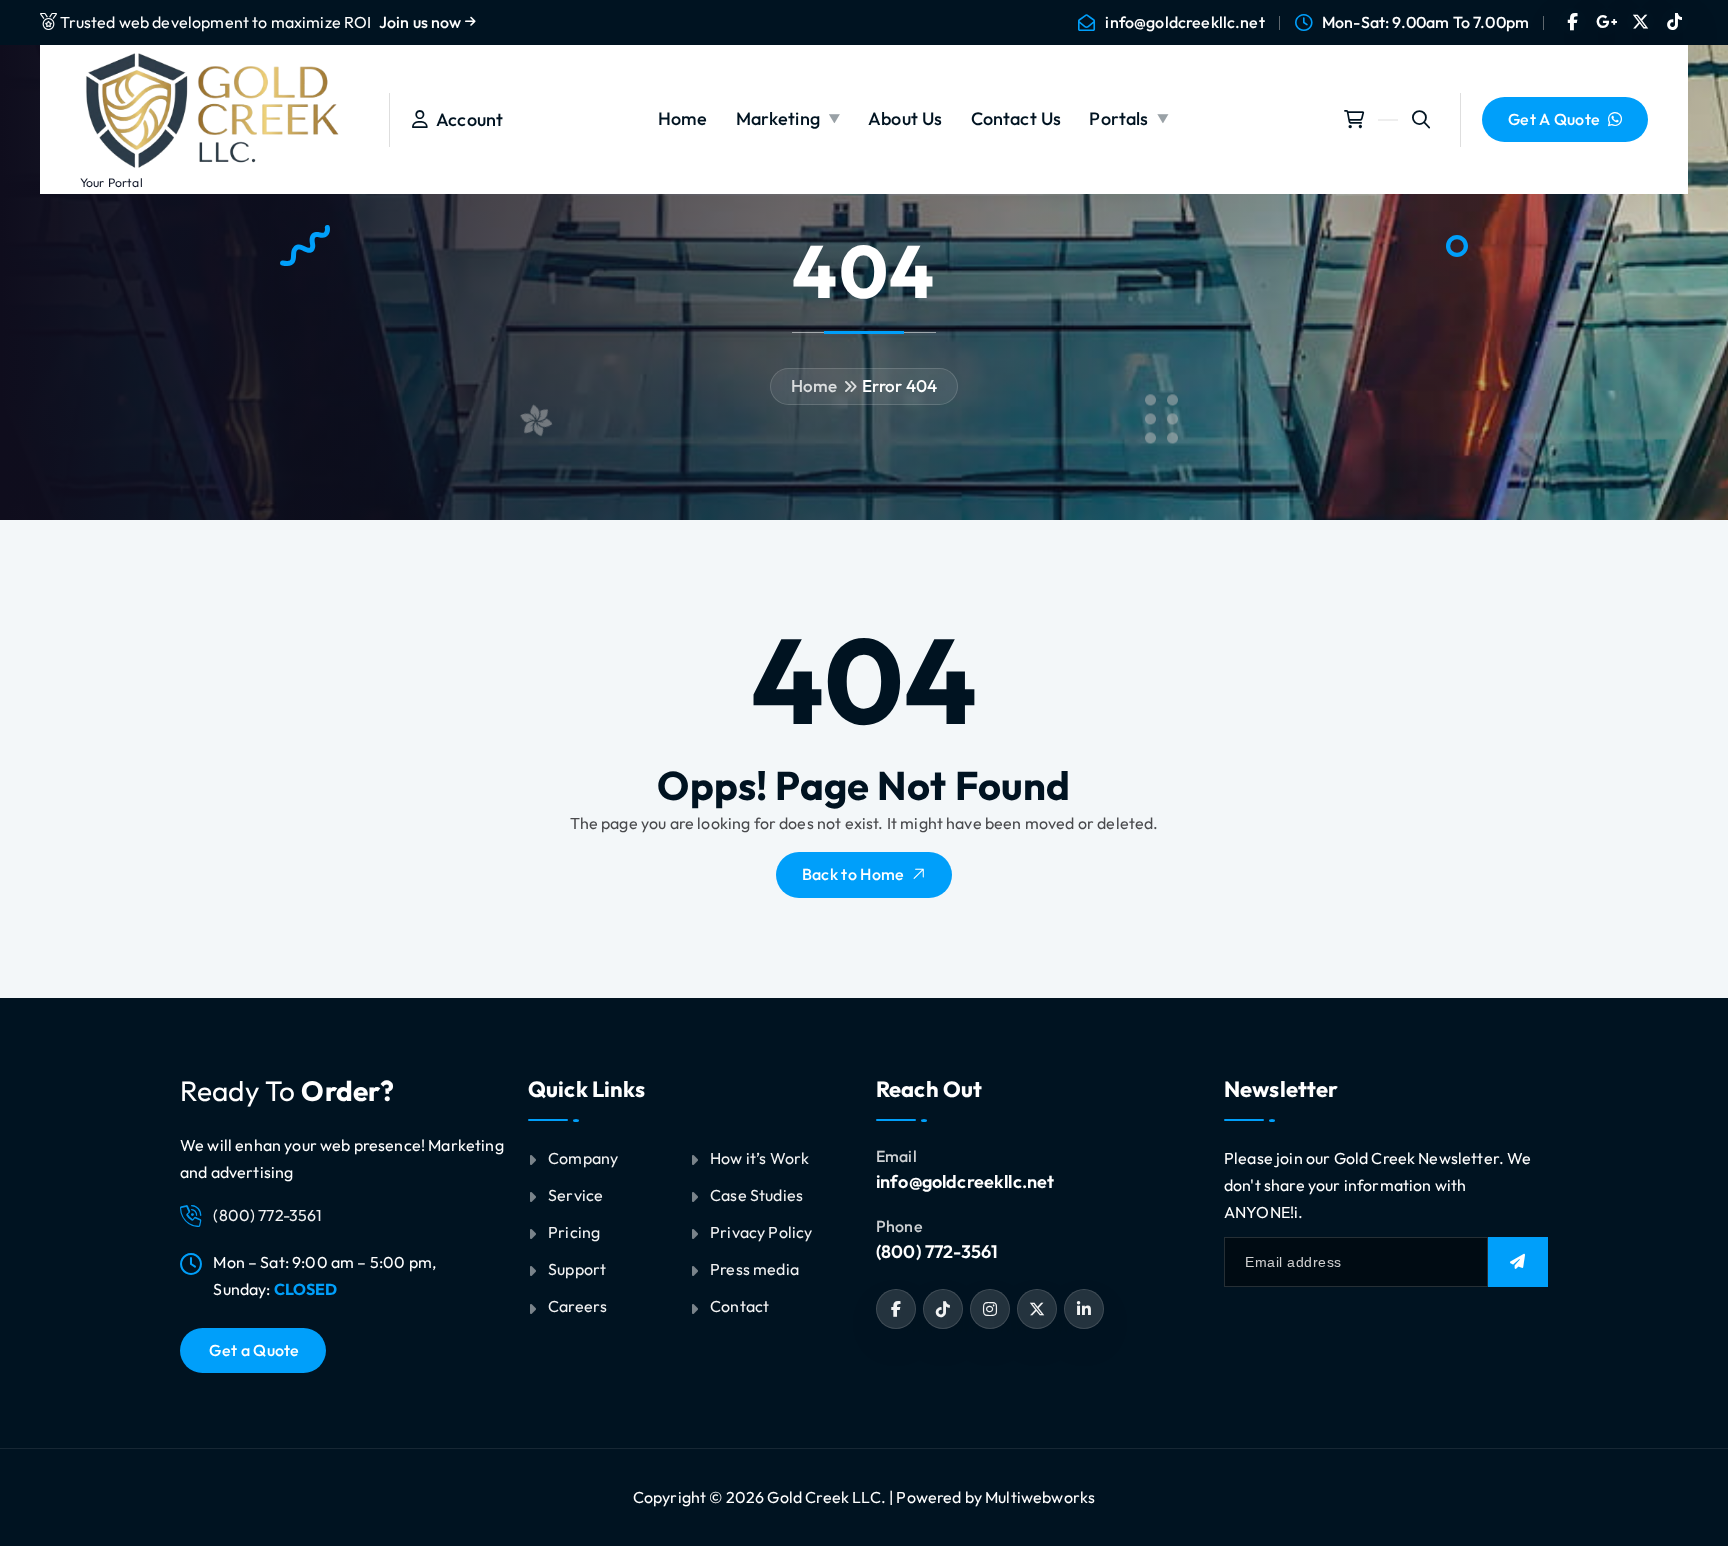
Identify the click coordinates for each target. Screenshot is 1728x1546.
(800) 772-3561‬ (937, 1251)
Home (683, 118)
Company (583, 1158)
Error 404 (899, 385)
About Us (905, 118)
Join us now (422, 22)
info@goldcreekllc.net (1184, 22)
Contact (739, 1306)
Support (577, 1269)
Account (465, 119)
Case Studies (756, 1195)
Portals (1118, 118)
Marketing (778, 118)
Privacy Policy (761, 1232)
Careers (577, 1306)
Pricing (574, 1232)
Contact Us (1016, 118)
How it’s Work (759, 1158)
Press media (754, 1269)
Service (575, 1195)
